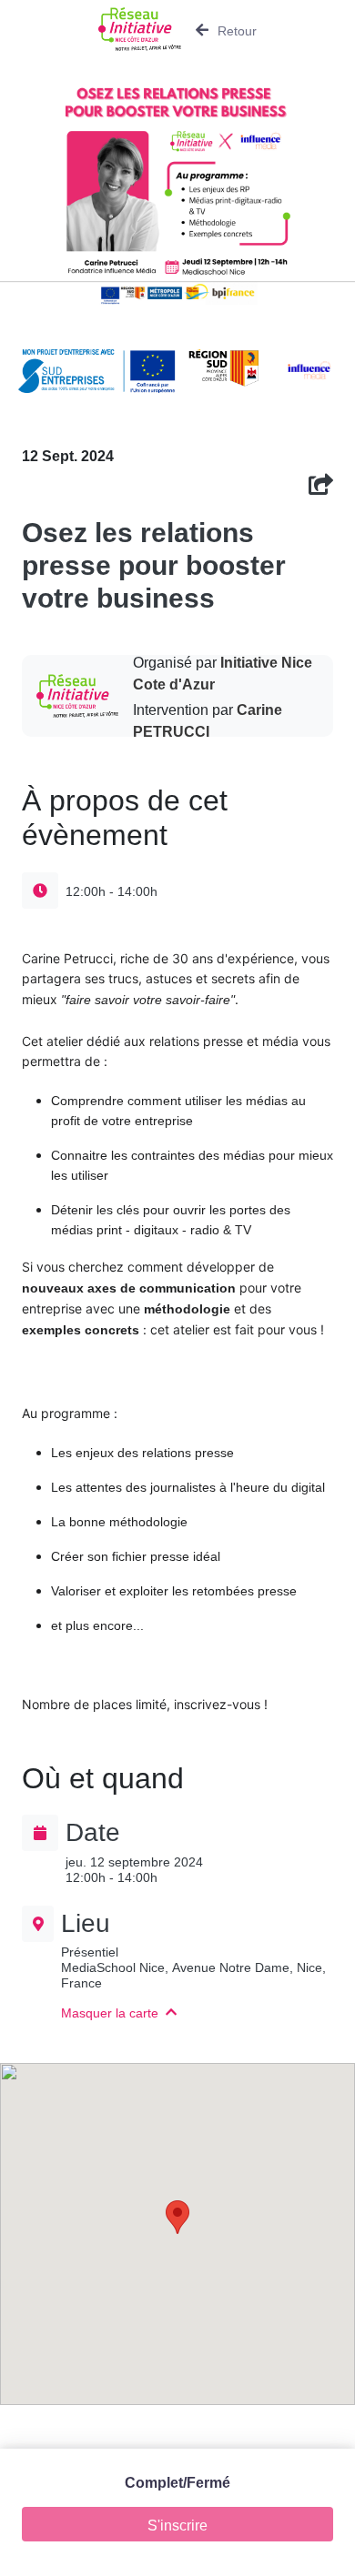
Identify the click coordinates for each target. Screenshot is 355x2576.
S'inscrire (177, 2524)
